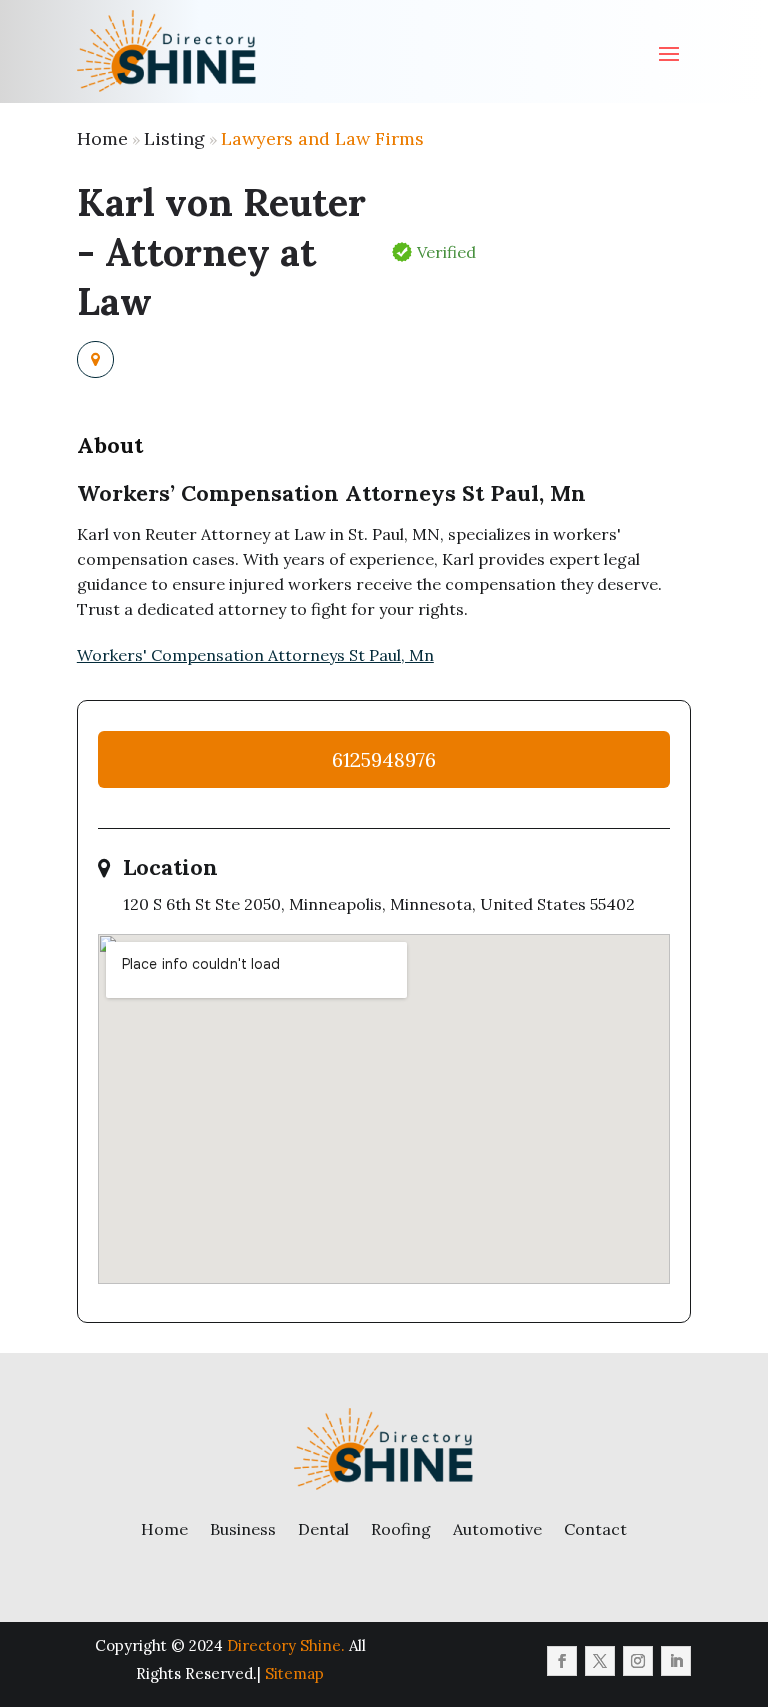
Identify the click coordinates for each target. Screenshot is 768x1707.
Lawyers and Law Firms (322, 138)
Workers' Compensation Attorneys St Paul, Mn (255, 655)
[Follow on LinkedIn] (676, 1661)
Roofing (401, 1529)
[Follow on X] (600, 1661)
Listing (174, 138)
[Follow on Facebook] (562, 1661)
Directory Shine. (286, 1645)
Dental (323, 1529)
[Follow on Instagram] (638, 1661)
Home (102, 138)
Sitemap (294, 1673)
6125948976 (384, 759)
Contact (595, 1529)
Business (243, 1529)
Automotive (497, 1529)
